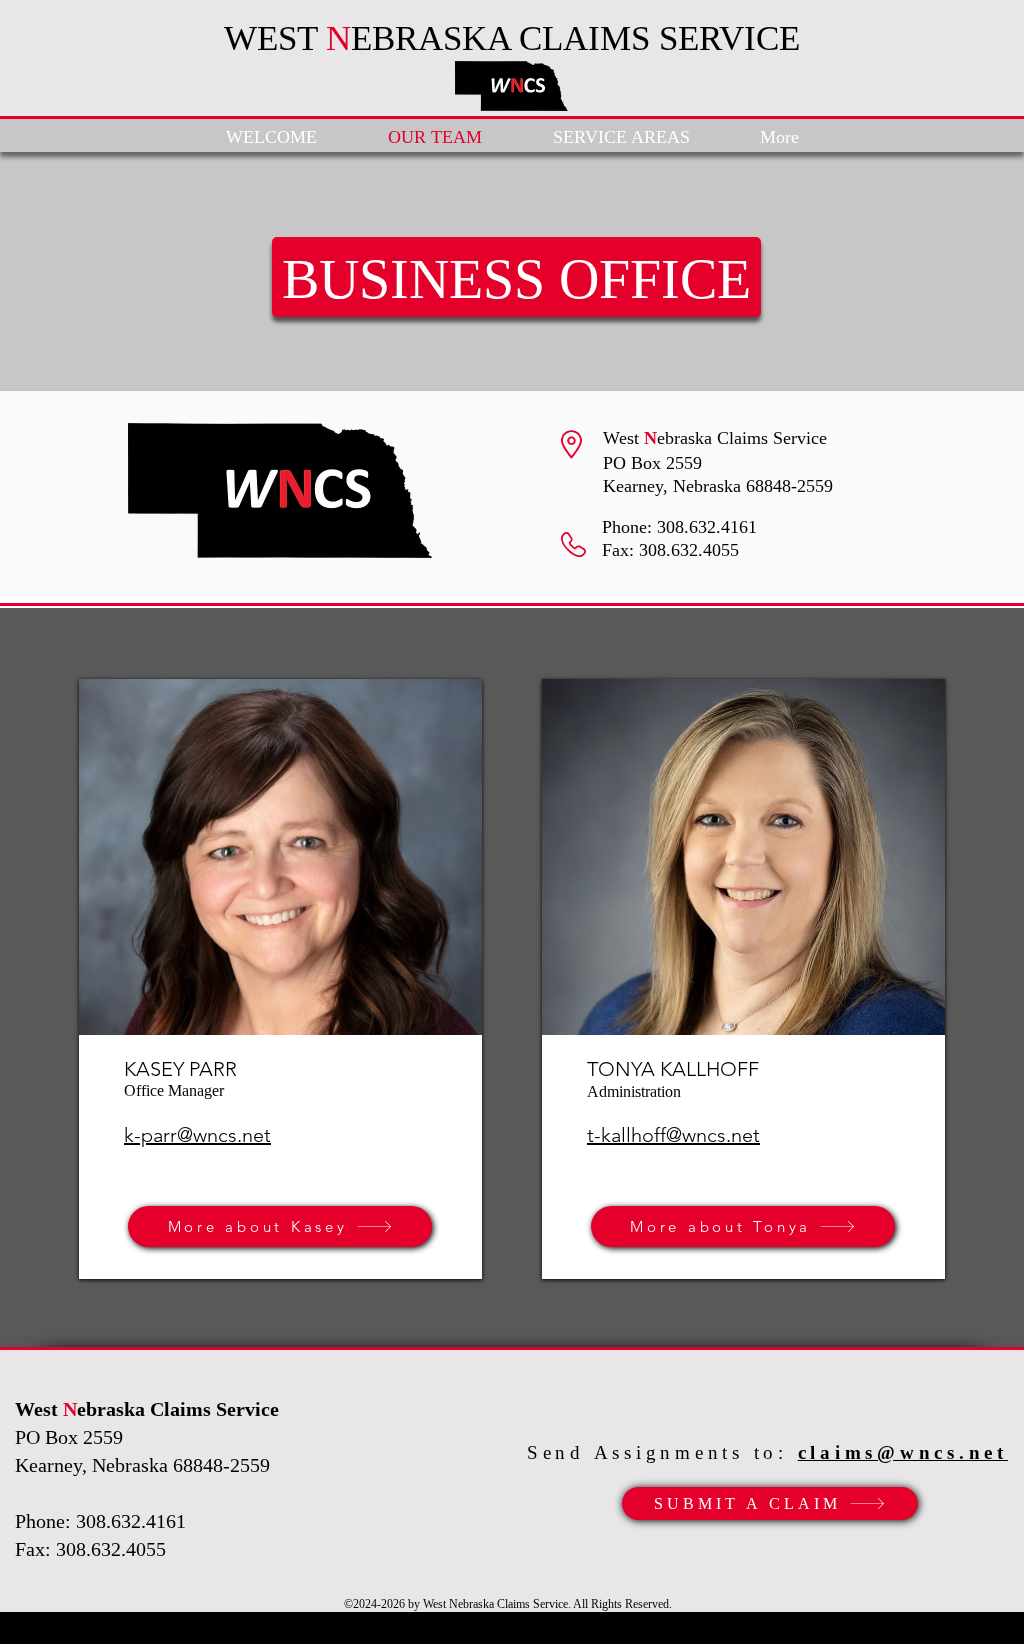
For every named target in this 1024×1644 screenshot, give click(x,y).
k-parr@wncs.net (197, 1135)
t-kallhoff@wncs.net (673, 1135)
